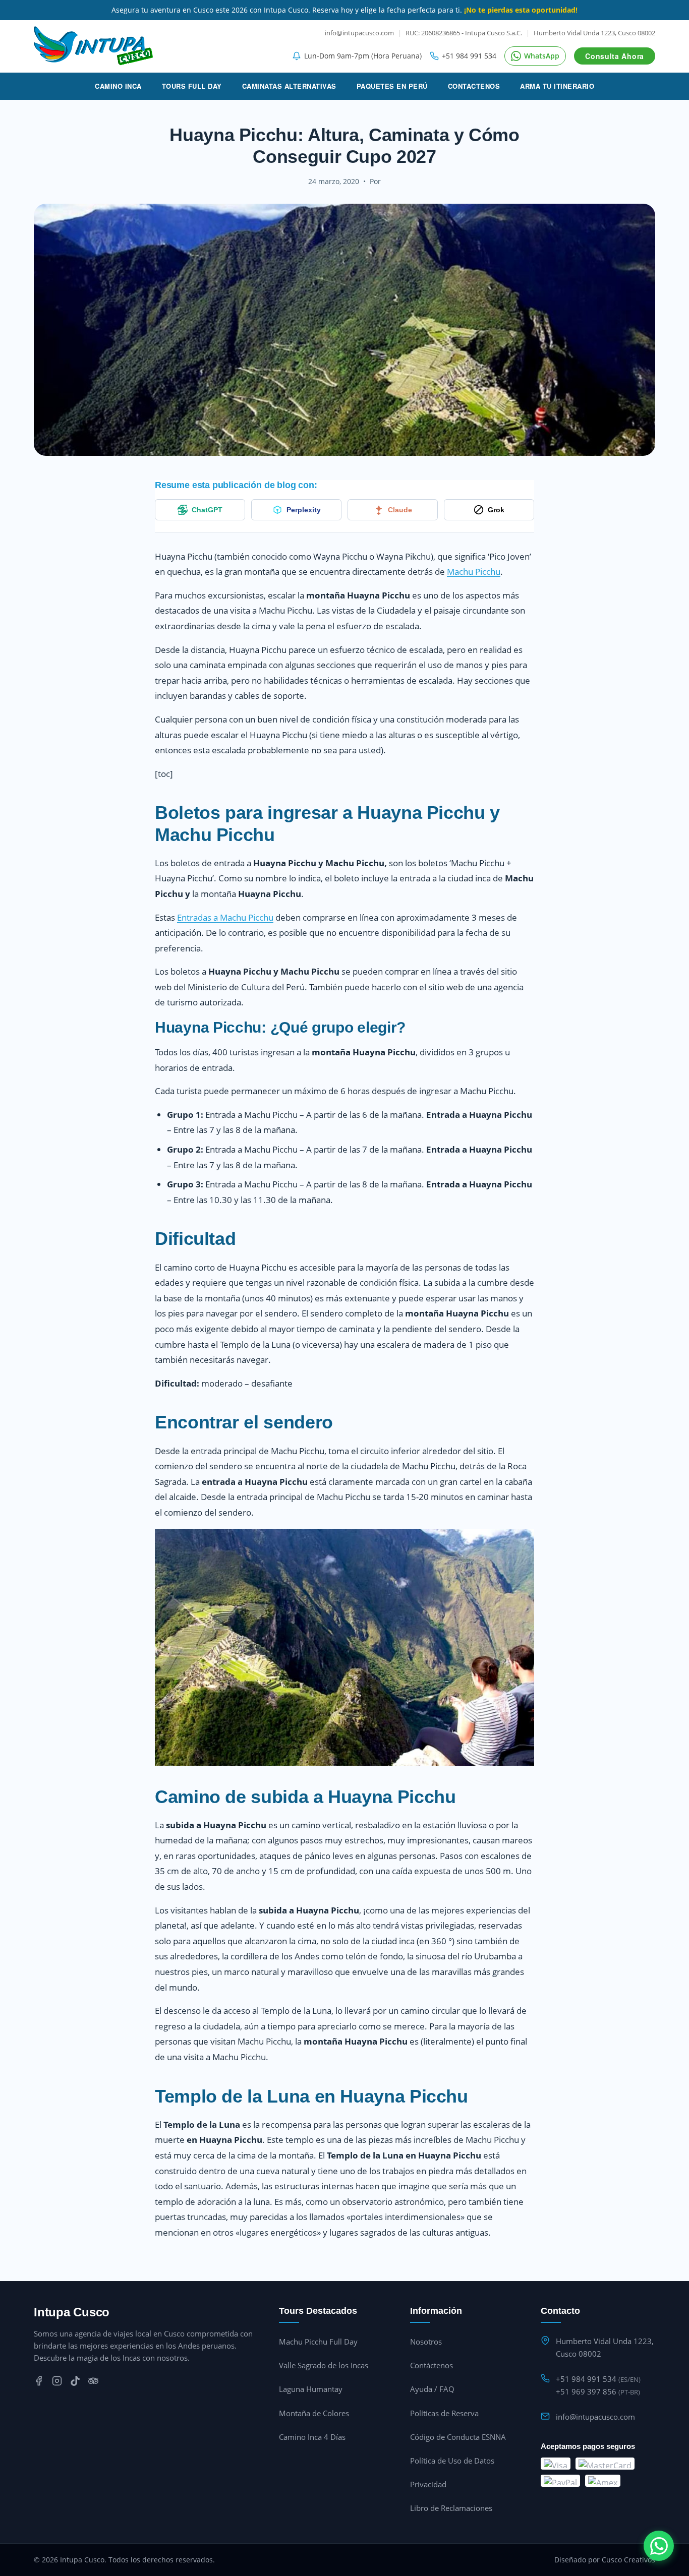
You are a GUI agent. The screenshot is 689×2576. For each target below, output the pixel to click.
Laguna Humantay (311, 2389)
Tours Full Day (192, 86)
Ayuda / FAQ (432, 2389)
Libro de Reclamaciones (451, 2508)
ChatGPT (207, 510)
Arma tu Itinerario (557, 86)
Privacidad (428, 2484)
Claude (400, 510)
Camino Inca (118, 86)
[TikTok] (75, 2383)
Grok (496, 510)
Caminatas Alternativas (289, 86)
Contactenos (474, 86)
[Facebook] (39, 2383)
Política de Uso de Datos (452, 2461)
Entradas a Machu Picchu (225, 917)
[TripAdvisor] (93, 2383)
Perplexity (304, 510)
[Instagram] (57, 2383)
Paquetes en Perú (392, 86)
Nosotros (426, 2342)
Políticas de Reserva (444, 2413)
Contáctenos (432, 2365)
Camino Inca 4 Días (312, 2437)
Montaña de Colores (314, 2413)
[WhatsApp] (659, 2546)
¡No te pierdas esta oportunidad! (521, 10)
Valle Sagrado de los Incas (324, 2365)
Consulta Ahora (615, 56)
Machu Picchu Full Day (318, 2342)
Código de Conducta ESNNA (458, 2437)
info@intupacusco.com (359, 33)
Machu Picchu (474, 572)
